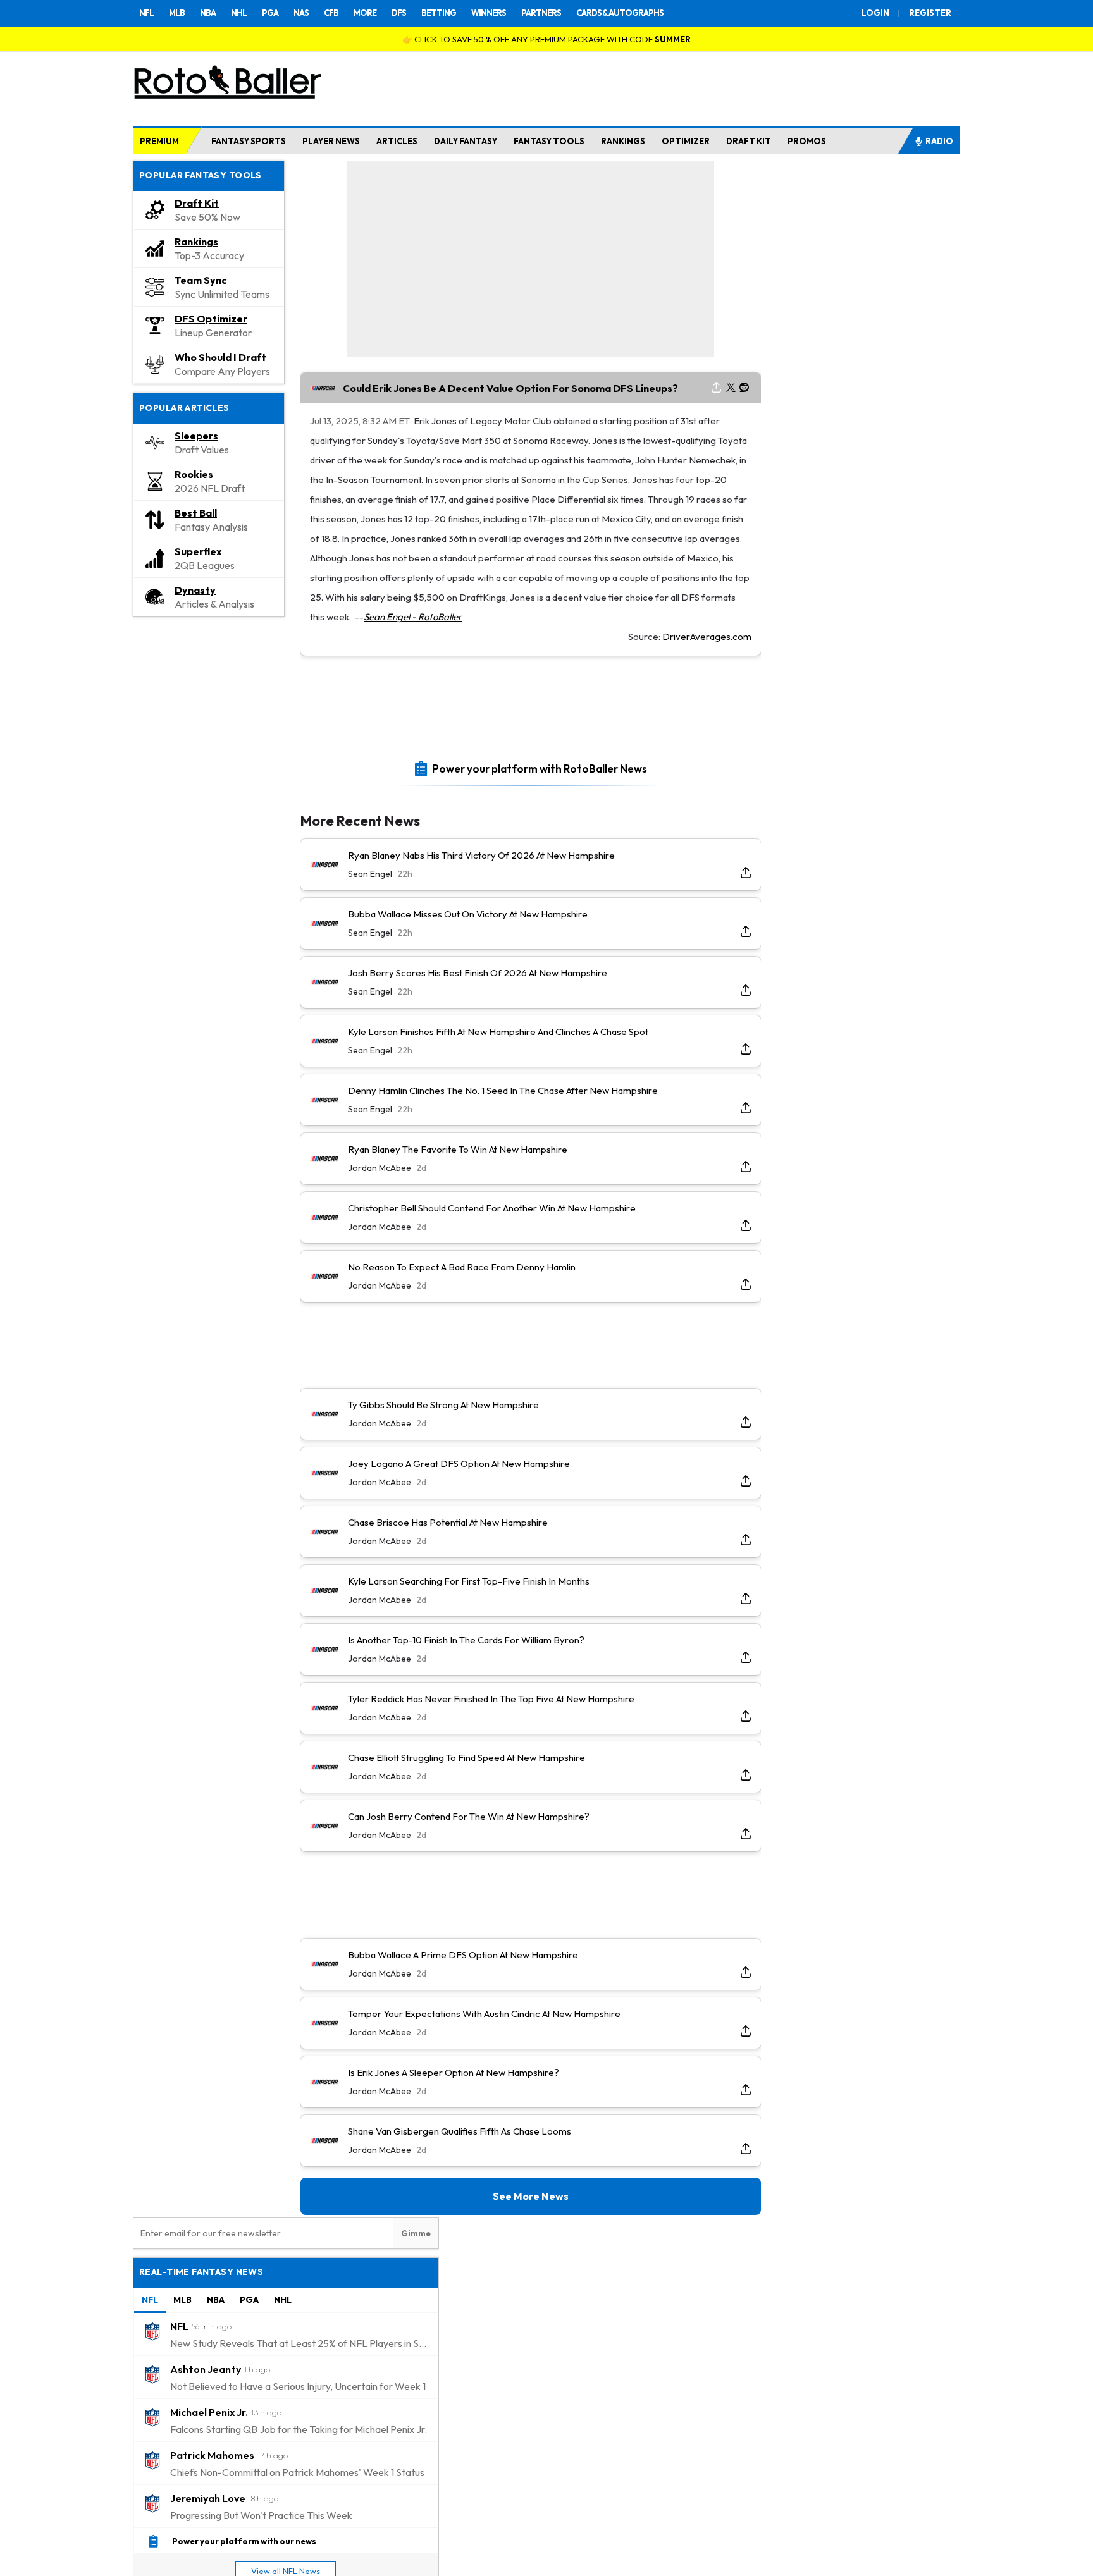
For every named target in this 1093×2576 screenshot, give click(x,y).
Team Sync (201, 280)
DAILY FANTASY (466, 141)
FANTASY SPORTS (249, 141)
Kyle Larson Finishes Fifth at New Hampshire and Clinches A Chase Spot (498, 1032)
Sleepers (196, 436)
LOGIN (875, 13)
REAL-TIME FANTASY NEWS (201, 2272)
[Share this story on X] (731, 388)
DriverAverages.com (707, 636)
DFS (399, 13)
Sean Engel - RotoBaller (413, 617)
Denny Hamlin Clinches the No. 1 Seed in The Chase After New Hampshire (503, 1090)
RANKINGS (623, 141)
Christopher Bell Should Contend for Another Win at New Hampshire (492, 1208)
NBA (208, 13)
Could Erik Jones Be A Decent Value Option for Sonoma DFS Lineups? (510, 388)
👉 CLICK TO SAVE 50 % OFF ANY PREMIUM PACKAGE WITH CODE (546, 39)
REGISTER (930, 13)
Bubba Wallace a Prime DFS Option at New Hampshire (463, 1955)
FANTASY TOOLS (549, 141)
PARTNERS (541, 13)
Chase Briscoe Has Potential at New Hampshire (448, 1522)
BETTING (439, 13)
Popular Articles (184, 408)
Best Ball (196, 513)
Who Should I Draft (220, 357)
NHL (239, 13)
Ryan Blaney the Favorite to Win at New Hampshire (458, 1149)
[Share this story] (716, 388)
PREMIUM (159, 141)
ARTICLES (397, 141)
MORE (365, 13)
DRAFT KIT (749, 141)
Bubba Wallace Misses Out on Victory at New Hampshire (468, 914)
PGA (270, 13)
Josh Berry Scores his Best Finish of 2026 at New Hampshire (478, 973)
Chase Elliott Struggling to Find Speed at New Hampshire (466, 1757)
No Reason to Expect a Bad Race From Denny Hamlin (462, 1267)
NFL (146, 13)
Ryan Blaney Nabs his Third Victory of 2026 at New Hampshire (481, 855)
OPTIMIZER (686, 141)
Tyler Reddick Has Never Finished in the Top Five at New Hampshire (491, 1699)
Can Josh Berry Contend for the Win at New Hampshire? (469, 1816)
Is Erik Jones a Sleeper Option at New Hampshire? (454, 2072)
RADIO (939, 141)
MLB (177, 13)
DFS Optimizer (211, 319)
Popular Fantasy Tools (201, 175)
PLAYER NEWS (331, 141)
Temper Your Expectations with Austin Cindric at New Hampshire (484, 2014)
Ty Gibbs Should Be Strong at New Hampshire (443, 1405)
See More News (531, 2196)
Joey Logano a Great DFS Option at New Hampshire (459, 1463)
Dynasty (195, 590)
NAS (301, 13)
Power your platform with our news (244, 2541)
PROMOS (807, 141)
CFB (331, 13)
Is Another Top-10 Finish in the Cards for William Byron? (466, 1640)
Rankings (196, 242)
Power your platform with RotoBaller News (540, 768)
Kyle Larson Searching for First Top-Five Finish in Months (469, 1581)
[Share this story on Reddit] (744, 388)
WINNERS (489, 13)
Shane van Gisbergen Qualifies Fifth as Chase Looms (460, 2131)
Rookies (194, 474)
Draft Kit (197, 203)
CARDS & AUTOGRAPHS (620, 13)
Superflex (198, 551)
